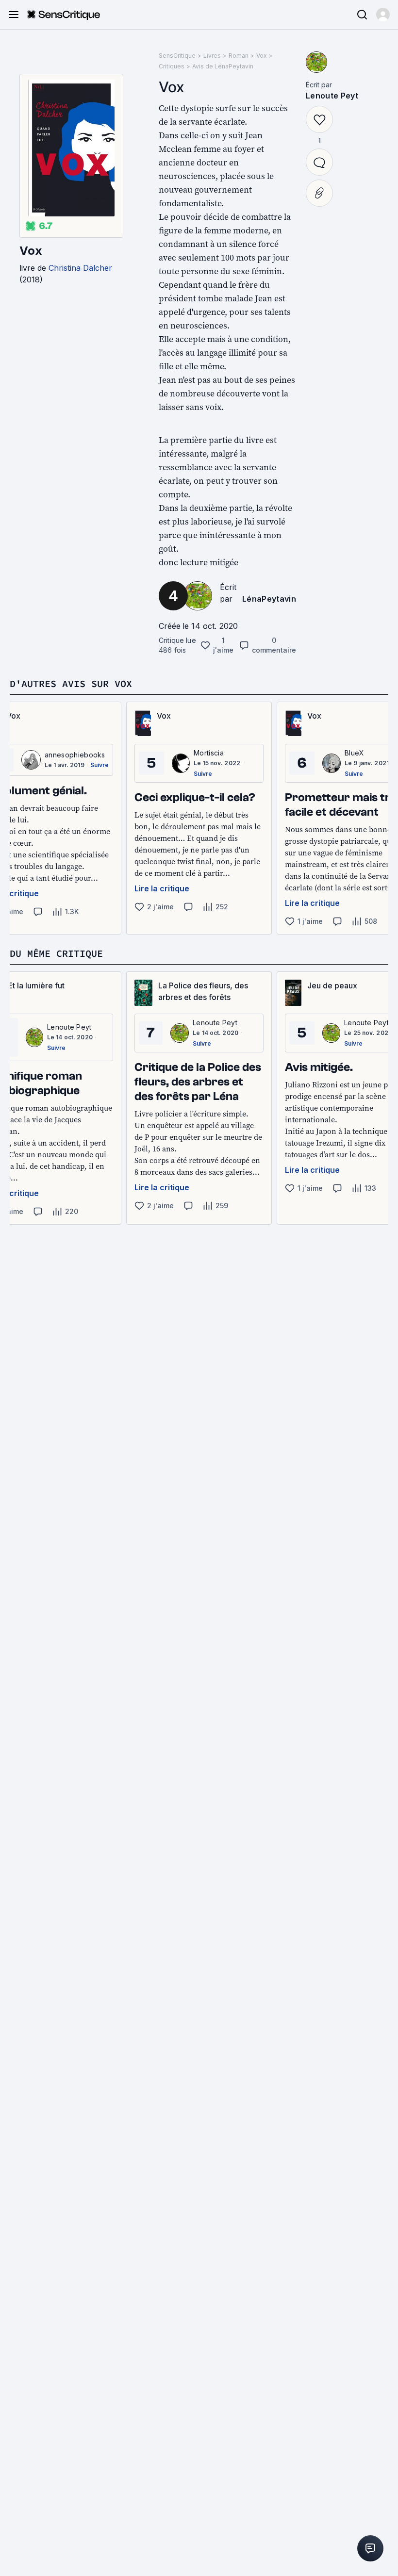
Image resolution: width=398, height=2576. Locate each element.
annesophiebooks (75, 755)
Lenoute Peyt (332, 96)
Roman (239, 56)
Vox (31, 251)
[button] (383, 15)
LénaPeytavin (269, 599)
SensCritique (177, 56)
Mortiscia (209, 753)
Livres (212, 56)
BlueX (355, 753)
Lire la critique (162, 888)
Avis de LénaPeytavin (223, 66)
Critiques (172, 66)
